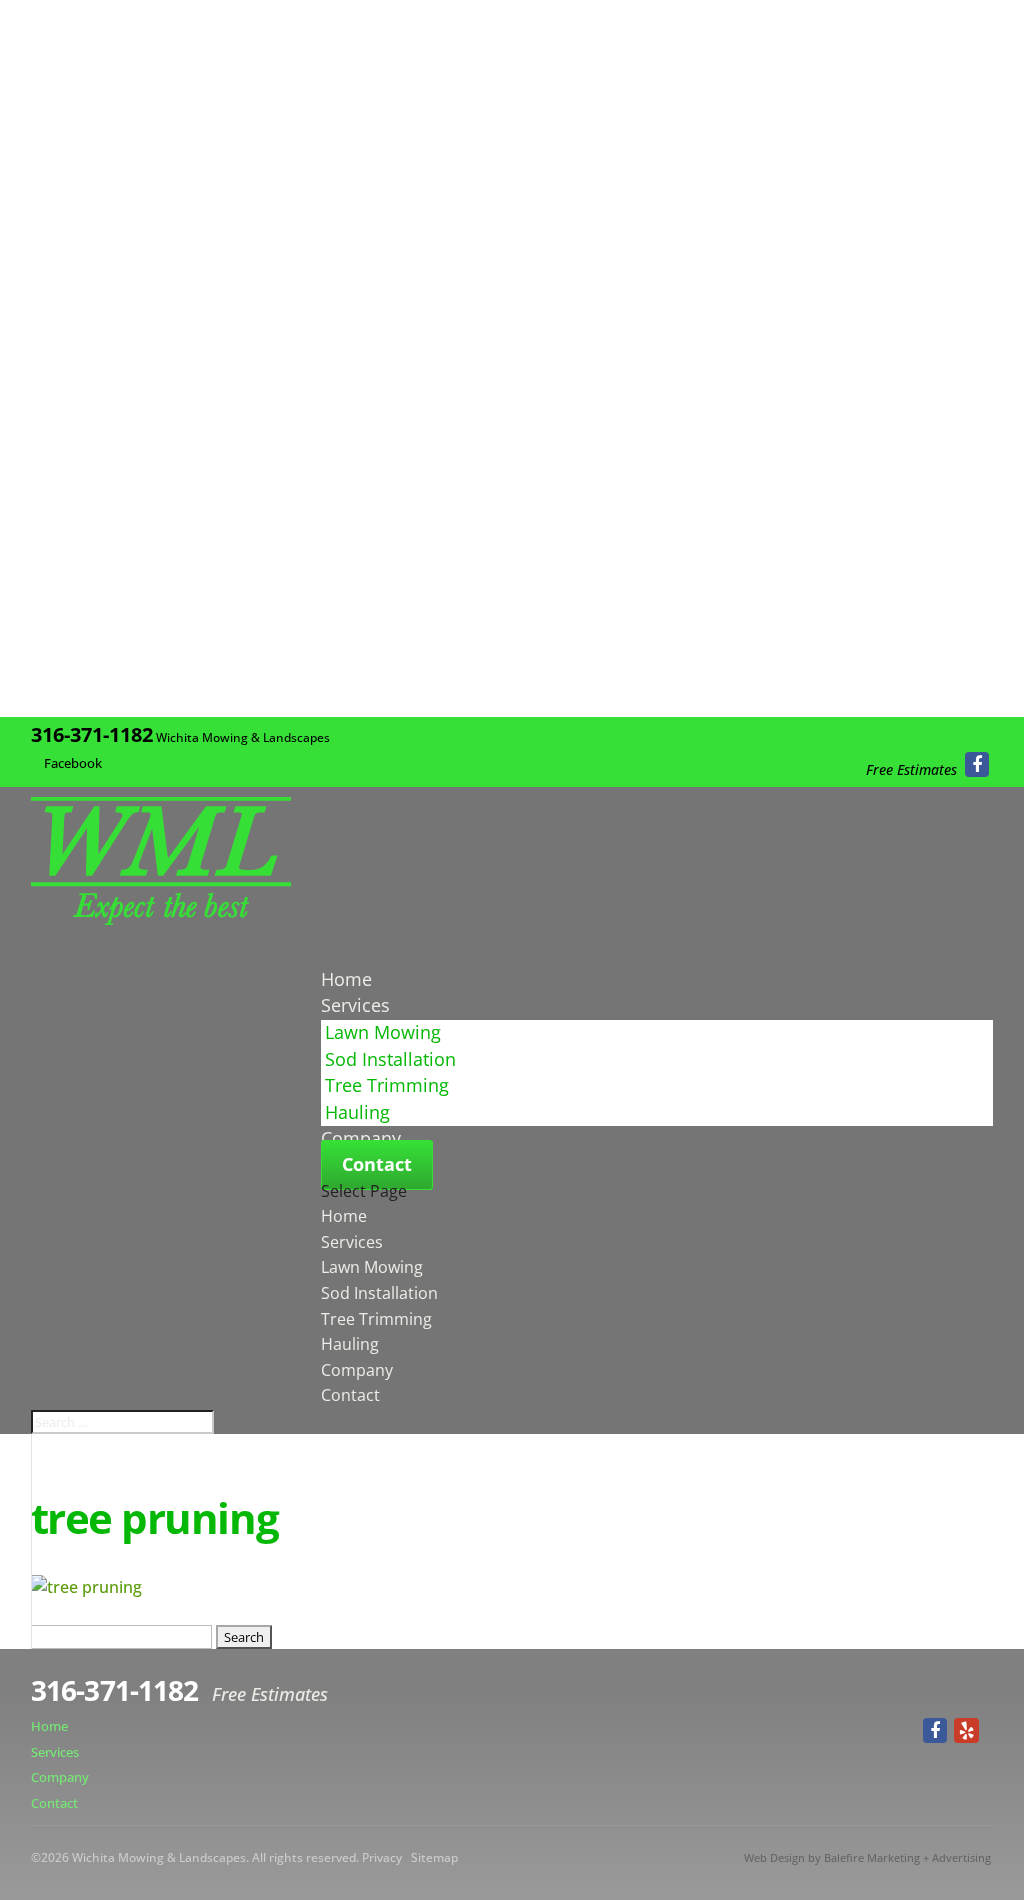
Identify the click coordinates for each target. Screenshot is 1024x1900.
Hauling (357, 1112)
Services (352, 1242)
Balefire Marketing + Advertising (907, 1857)
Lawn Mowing (383, 1032)
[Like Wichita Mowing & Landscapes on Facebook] (977, 764)
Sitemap (434, 1857)
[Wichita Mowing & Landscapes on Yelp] (966, 1730)
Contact (377, 1164)
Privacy (382, 1857)
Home (344, 1216)
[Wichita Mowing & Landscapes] (161, 919)
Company (357, 1370)
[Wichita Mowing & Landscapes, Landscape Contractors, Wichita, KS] (929, 1692)
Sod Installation (390, 1059)
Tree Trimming (387, 1085)
